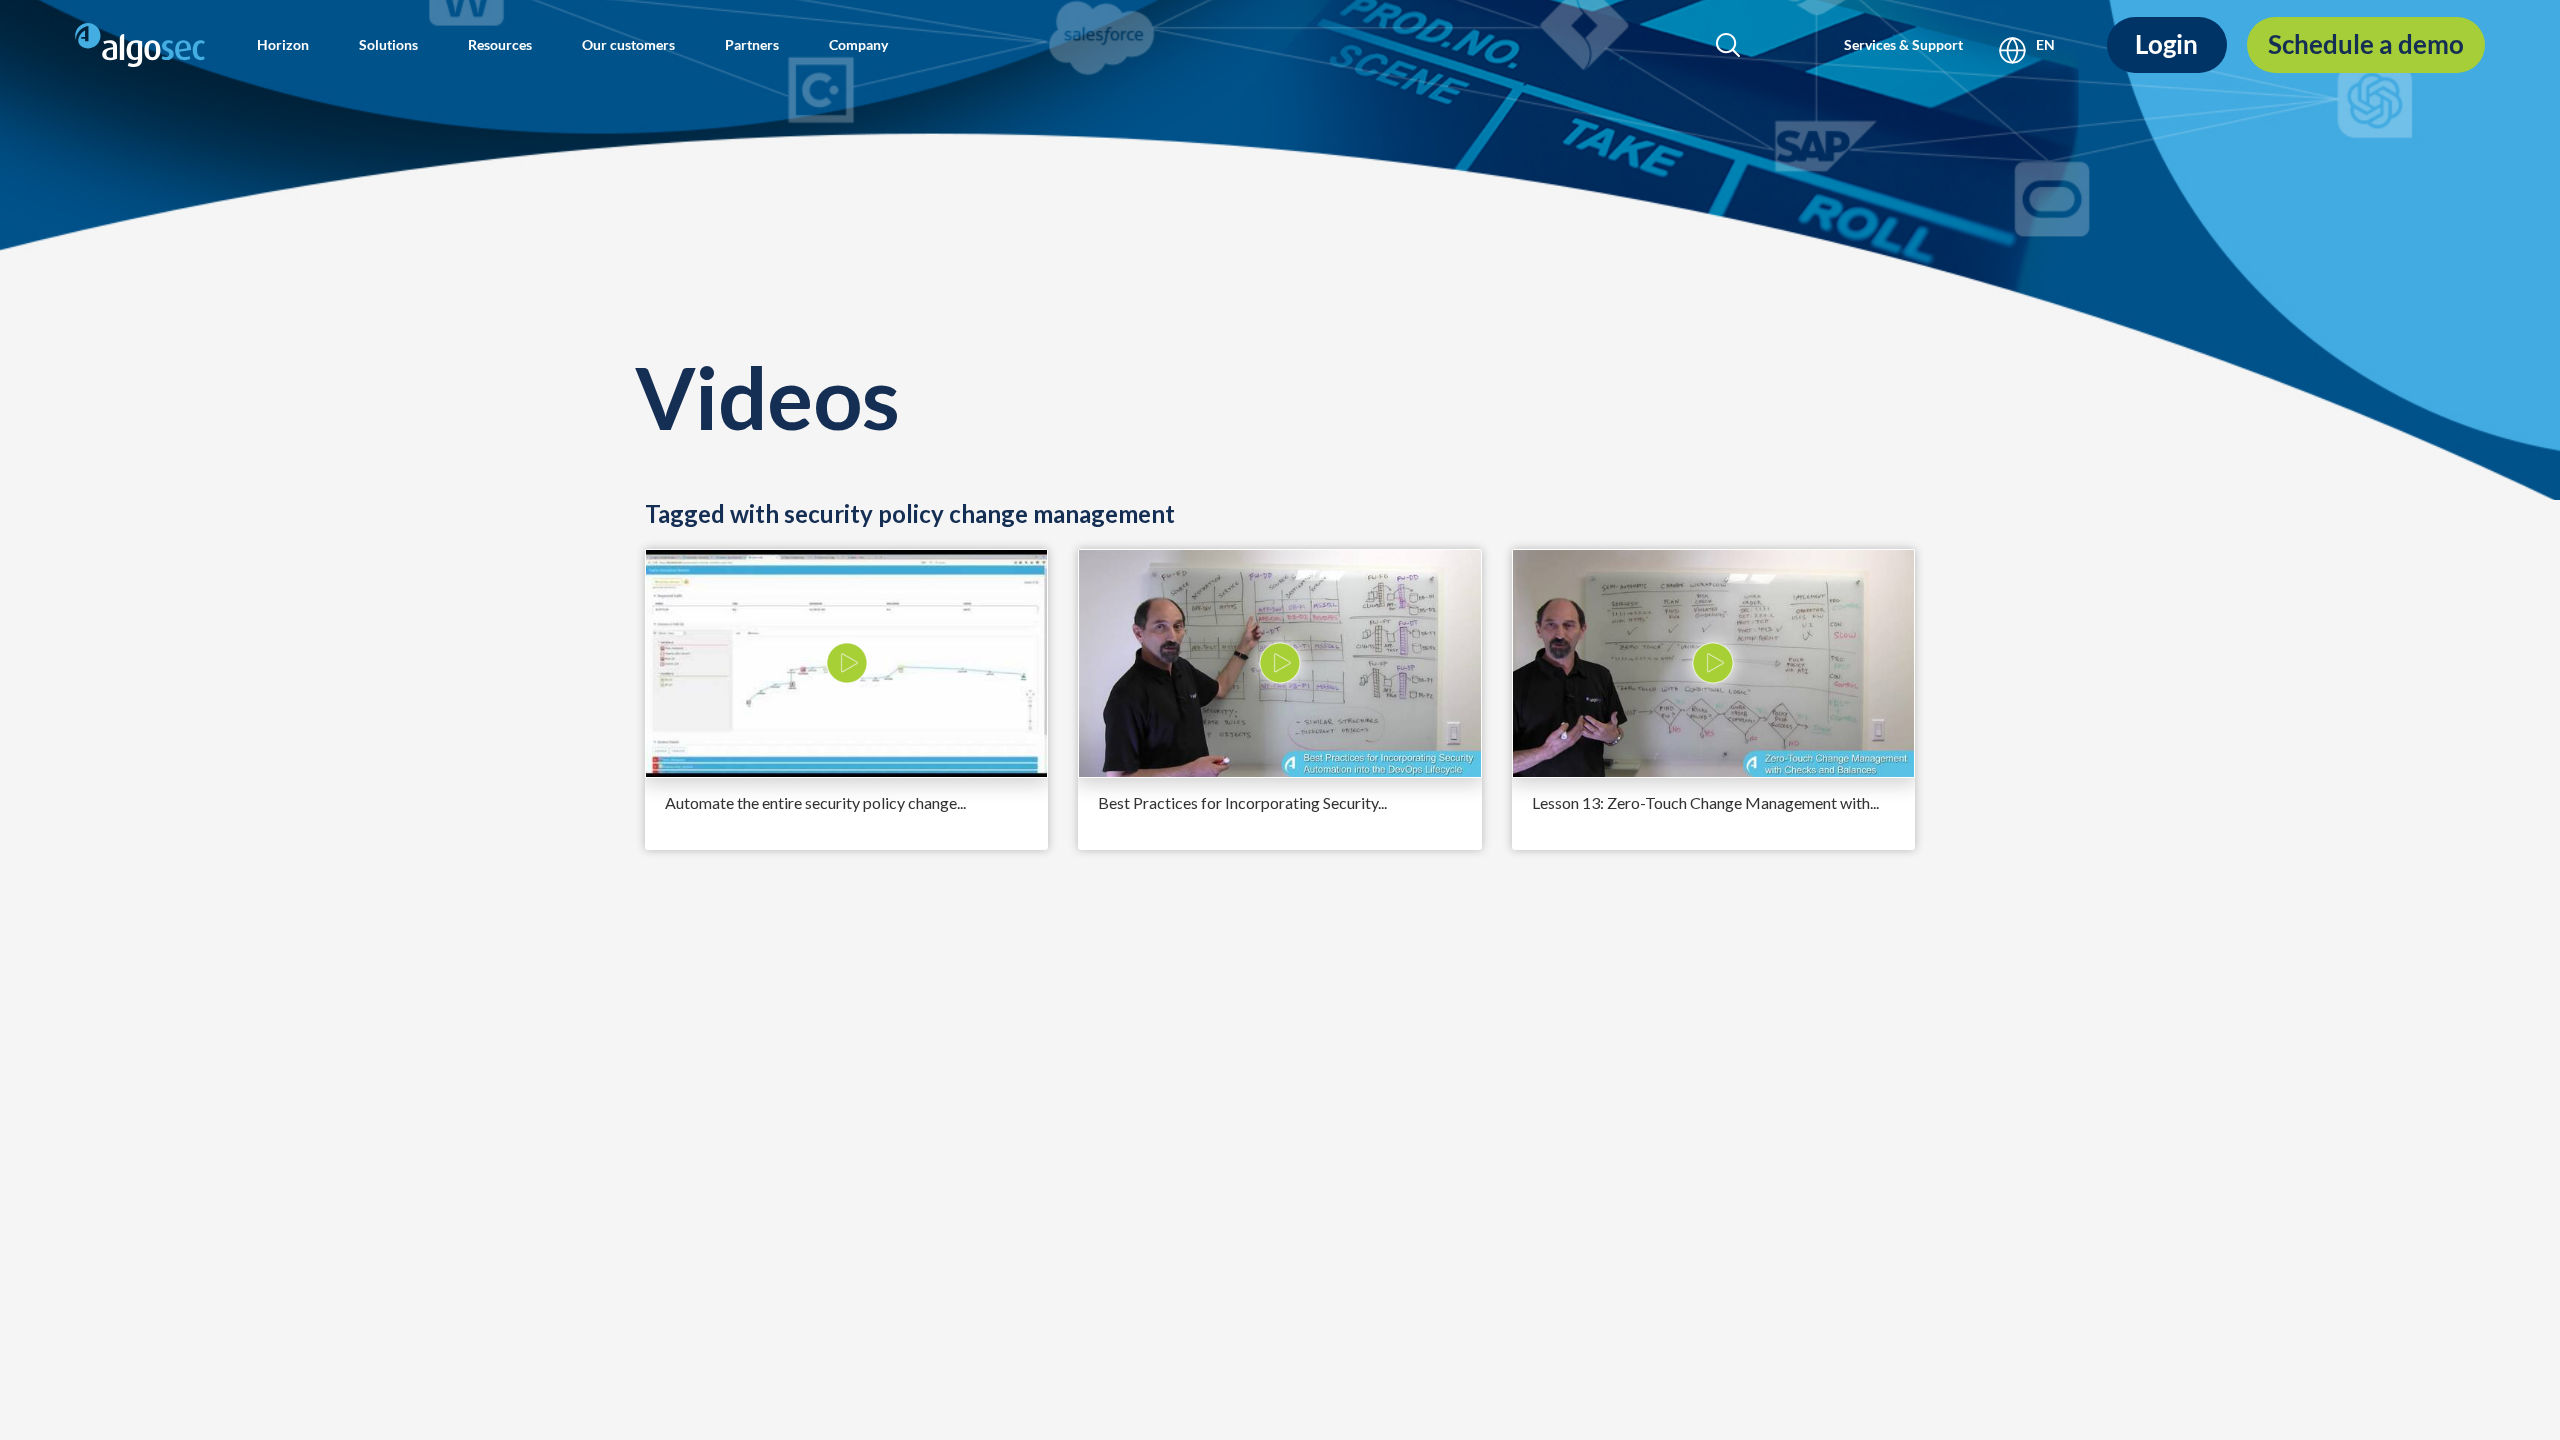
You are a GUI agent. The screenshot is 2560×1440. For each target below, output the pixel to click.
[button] (283, 45)
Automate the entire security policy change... (815, 802)
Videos (767, 396)
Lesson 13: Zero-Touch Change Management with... (1705, 802)
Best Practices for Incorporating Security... (1242, 802)
